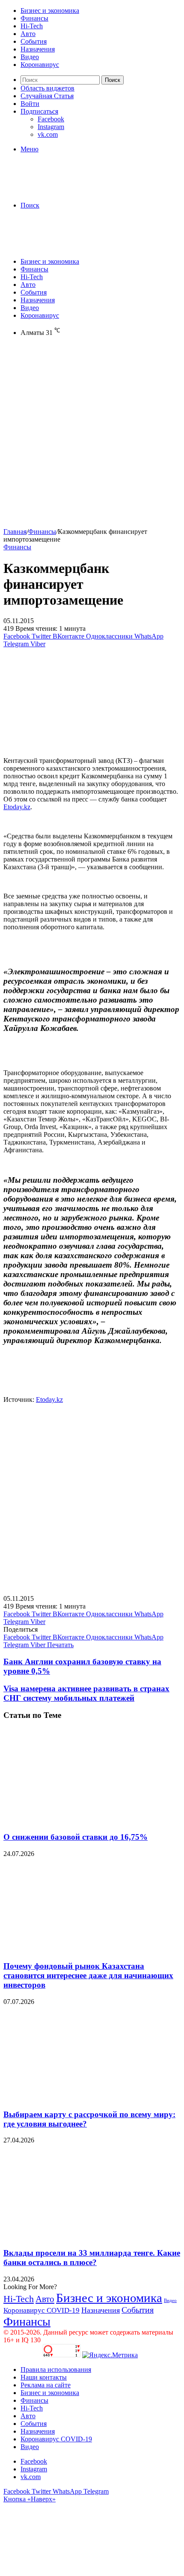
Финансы (34, 18)
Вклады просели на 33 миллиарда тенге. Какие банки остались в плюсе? (92, 2258)
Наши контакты (44, 2377)
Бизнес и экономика (50, 11)
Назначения (38, 49)
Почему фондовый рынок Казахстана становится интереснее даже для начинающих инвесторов (88, 1975)
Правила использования (56, 2370)
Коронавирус (40, 65)
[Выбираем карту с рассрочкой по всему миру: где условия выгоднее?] (87, 2098)
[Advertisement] (92, 436)
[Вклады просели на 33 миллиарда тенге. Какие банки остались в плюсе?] (87, 2236)
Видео (30, 57)
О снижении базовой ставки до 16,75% (76, 1837)
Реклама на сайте (46, 2385)
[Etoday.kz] (68, 191)
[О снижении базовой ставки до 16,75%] (87, 1820)
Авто (28, 34)
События (34, 41)
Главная (15, 532)
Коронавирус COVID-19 (42, 2310)
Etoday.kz (17, 807)
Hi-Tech (32, 26)
